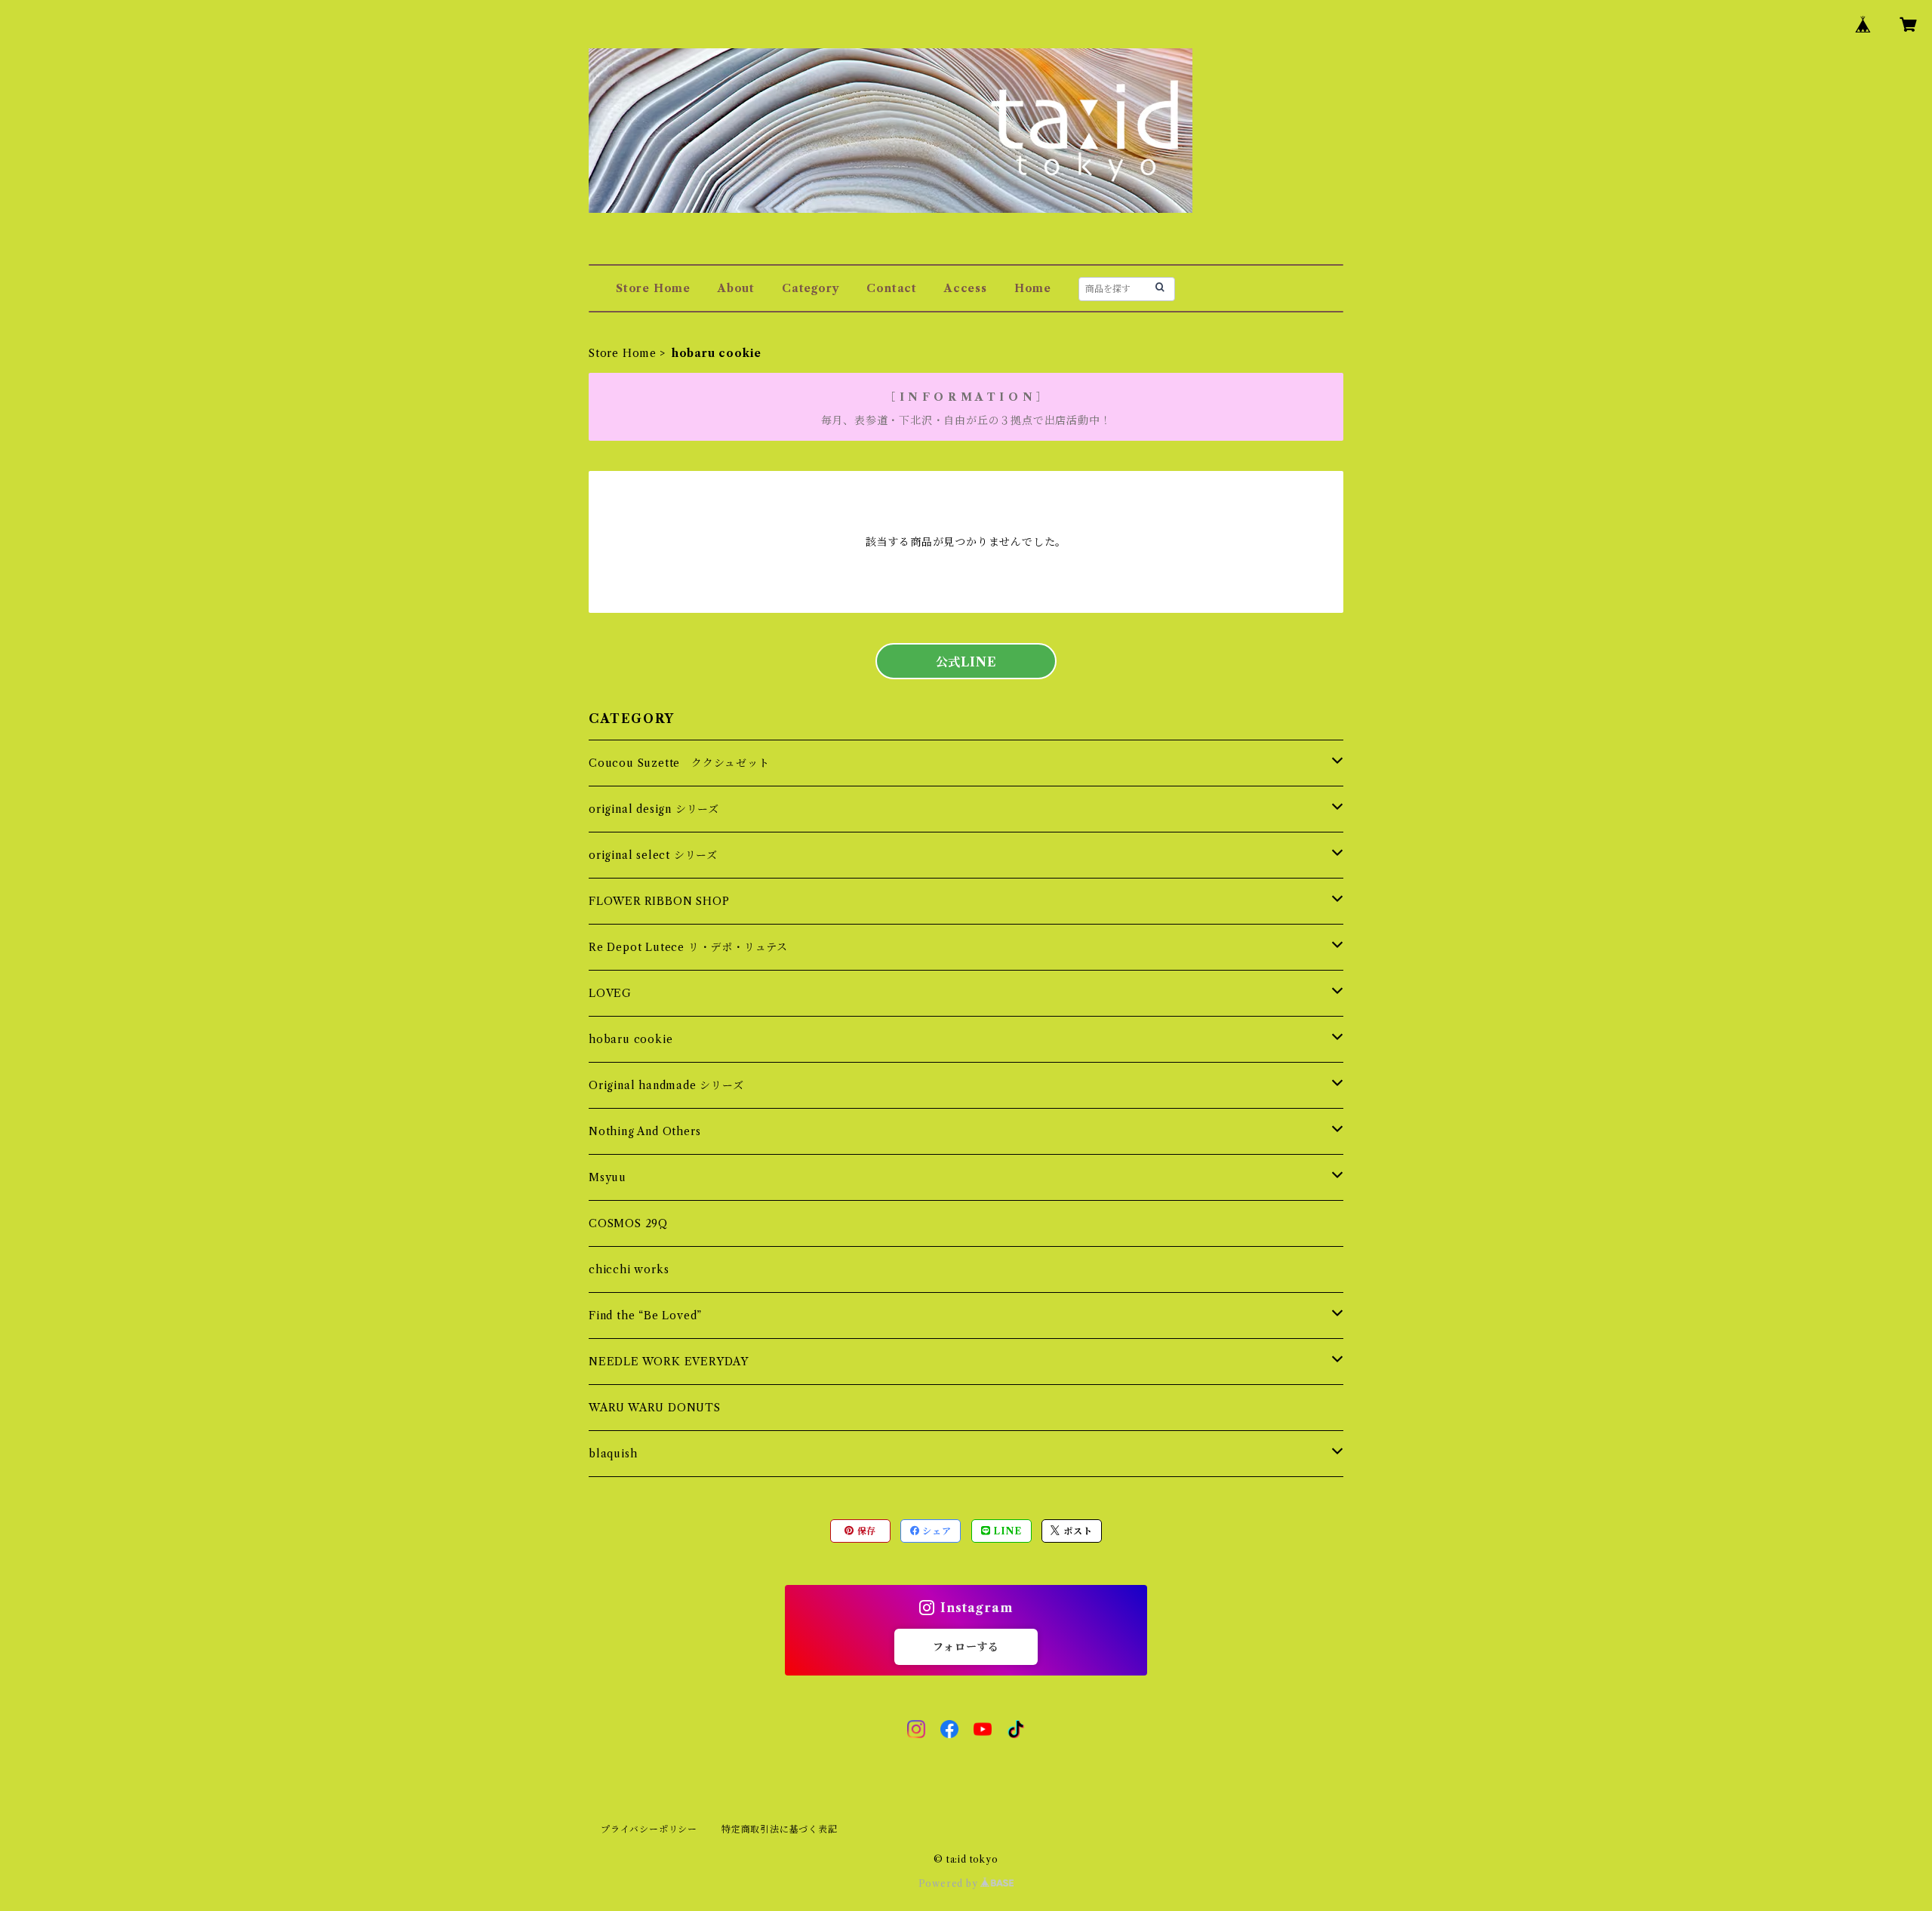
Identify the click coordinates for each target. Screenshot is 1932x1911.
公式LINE (966, 662)
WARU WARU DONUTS (655, 1408)
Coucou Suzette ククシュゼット (679, 763)
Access (966, 288)
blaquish (613, 1454)
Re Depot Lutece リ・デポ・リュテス (688, 947)
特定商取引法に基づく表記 (780, 1829)
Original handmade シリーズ (666, 1085)
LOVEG (610, 993)
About (736, 288)
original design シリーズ (654, 809)
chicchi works (629, 1269)
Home (1033, 288)
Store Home (653, 288)
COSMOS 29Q (628, 1223)
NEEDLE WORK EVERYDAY (669, 1362)
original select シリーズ (653, 855)
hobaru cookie (631, 1039)
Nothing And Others (645, 1131)
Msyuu (608, 1177)
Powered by (950, 1883)
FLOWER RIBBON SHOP (659, 901)
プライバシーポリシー (649, 1829)
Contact (892, 288)
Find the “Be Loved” (645, 1316)
